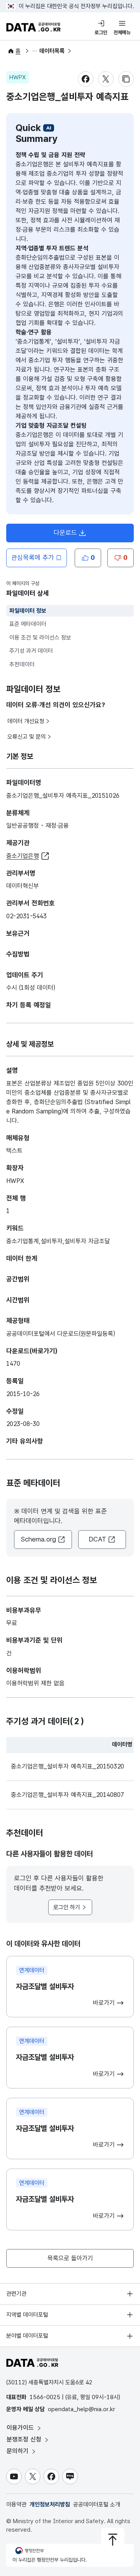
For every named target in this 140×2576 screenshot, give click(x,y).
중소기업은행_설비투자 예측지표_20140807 (67, 1795)
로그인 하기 (67, 1907)
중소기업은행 (23, 856)
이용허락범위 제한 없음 (35, 1683)
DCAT (97, 1539)
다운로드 (65, 533)
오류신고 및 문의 (27, 737)
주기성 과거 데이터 (31, 651)
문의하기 (18, 2451)
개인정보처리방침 (50, 2504)
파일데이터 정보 (28, 611)
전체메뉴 (122, 32)
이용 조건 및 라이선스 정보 (40, 638)
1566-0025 (45, 2397)
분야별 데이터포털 (27, 2336)
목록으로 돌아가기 (70, 2258)
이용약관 (16, 2504)
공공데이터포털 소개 (97, 2504)
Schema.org (38, 1539)
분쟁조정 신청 (25, 2439)
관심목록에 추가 (33, 557)
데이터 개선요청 (26, 721)
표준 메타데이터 (28, 624)
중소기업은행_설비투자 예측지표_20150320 (67, 1766)
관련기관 (16, 2294)
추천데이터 (22, 664)
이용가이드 (21, 2428)
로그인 (101, 32)
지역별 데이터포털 (27, 2315)
